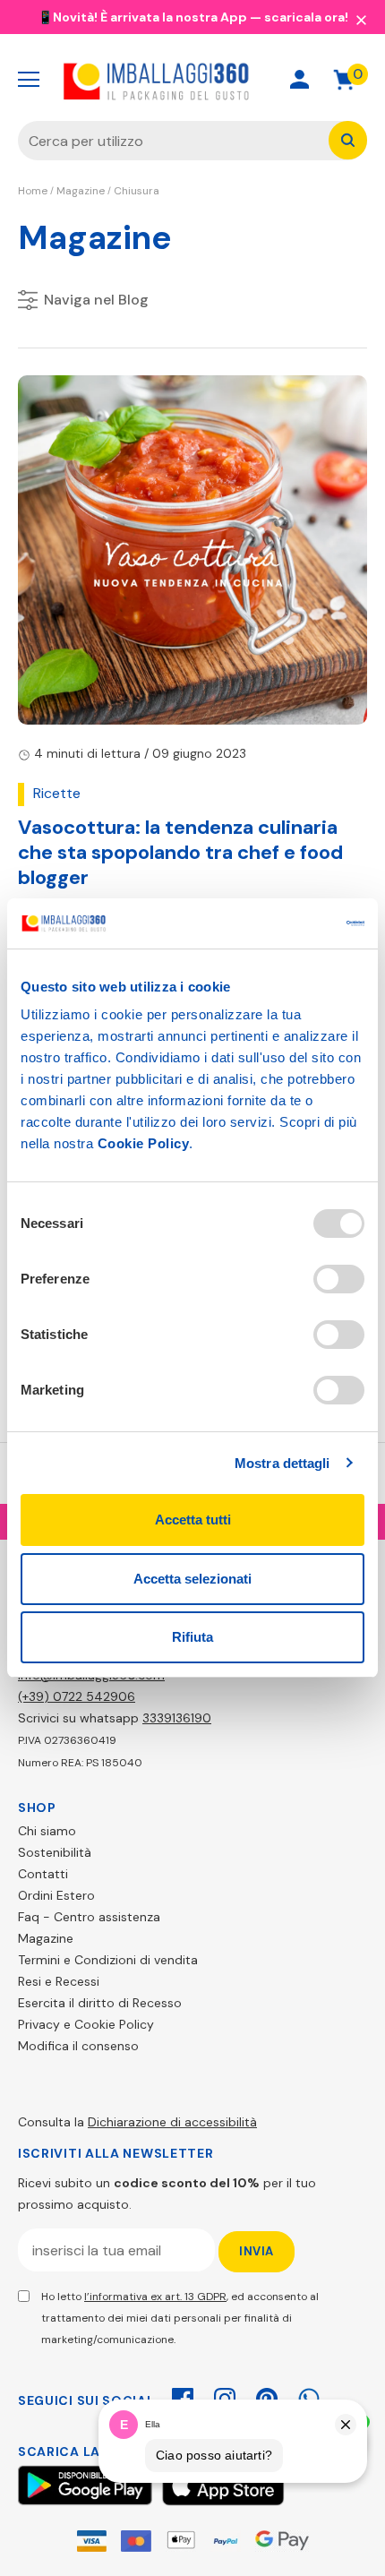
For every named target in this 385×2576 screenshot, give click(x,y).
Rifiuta (192, 1637)
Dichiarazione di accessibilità (172, 2122)
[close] (361, 19)
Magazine (81, 191)
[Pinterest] (267, 2396)
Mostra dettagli (282, 1463)
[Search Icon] (236, 79)
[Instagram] (225, 2396)
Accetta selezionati (192, 1579)
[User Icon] (299, 79)
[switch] (339, 1279)
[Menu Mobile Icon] (29, 80)
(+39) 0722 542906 (77, 1696)
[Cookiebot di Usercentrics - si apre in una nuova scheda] (286, 923)
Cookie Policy (144, 1143)
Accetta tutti (193, 1520)
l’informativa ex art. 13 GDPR (155, 2297)
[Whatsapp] (309, 2396)
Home (33, 191)
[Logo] (157, 80)
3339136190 (177, 1718)
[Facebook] (183, 2396)
